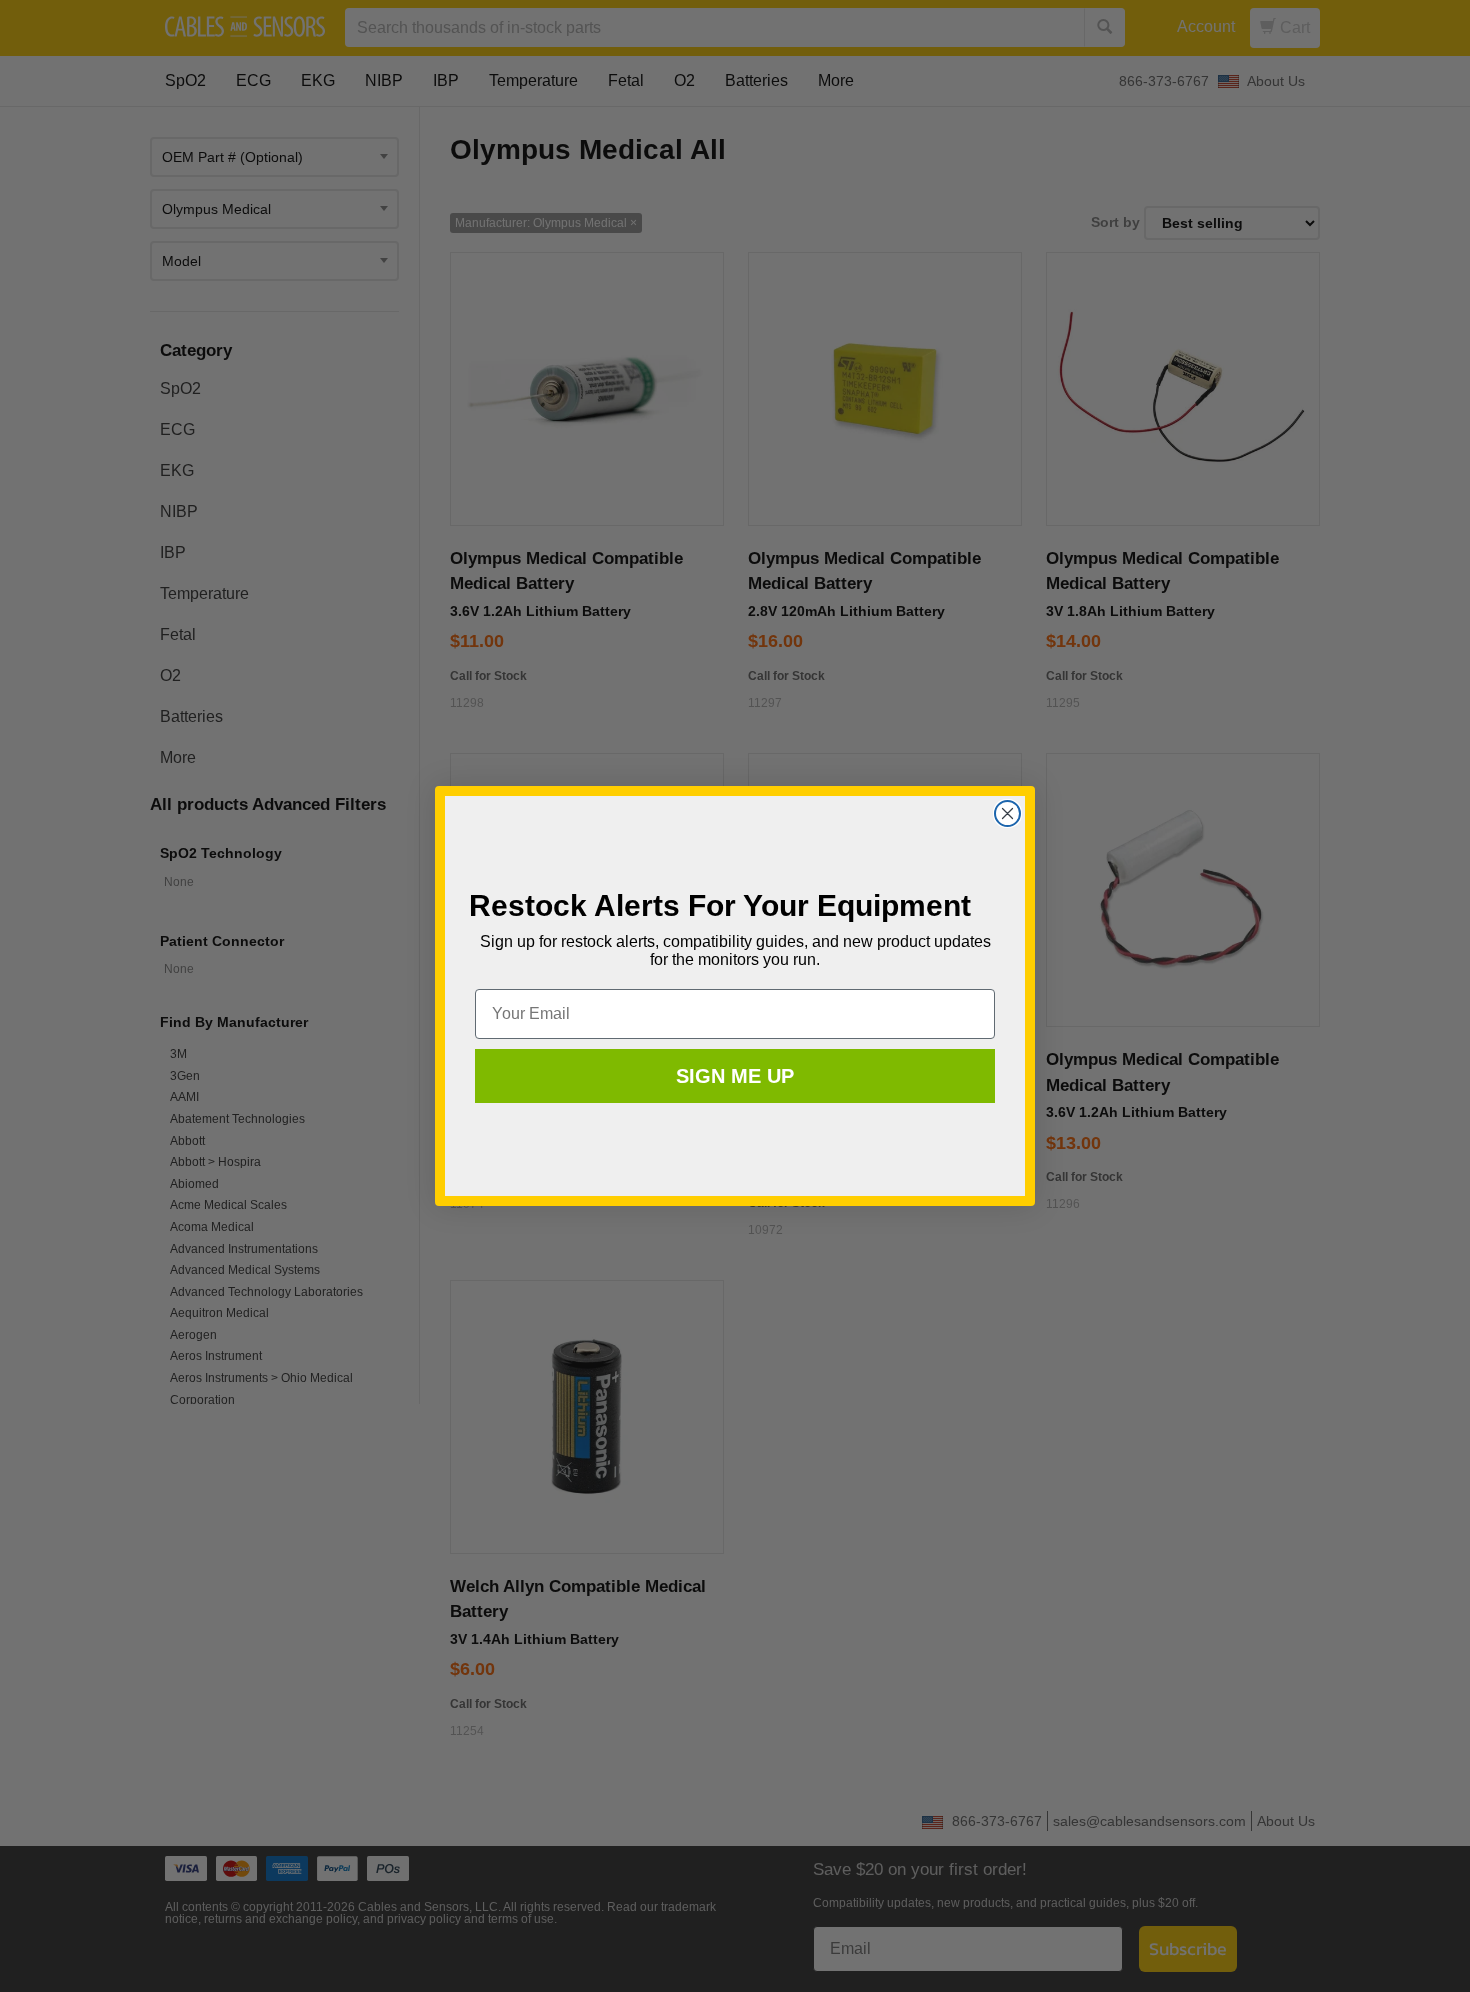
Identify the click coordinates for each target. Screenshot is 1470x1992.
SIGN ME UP (735, 1076)
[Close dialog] (1007, 813)
